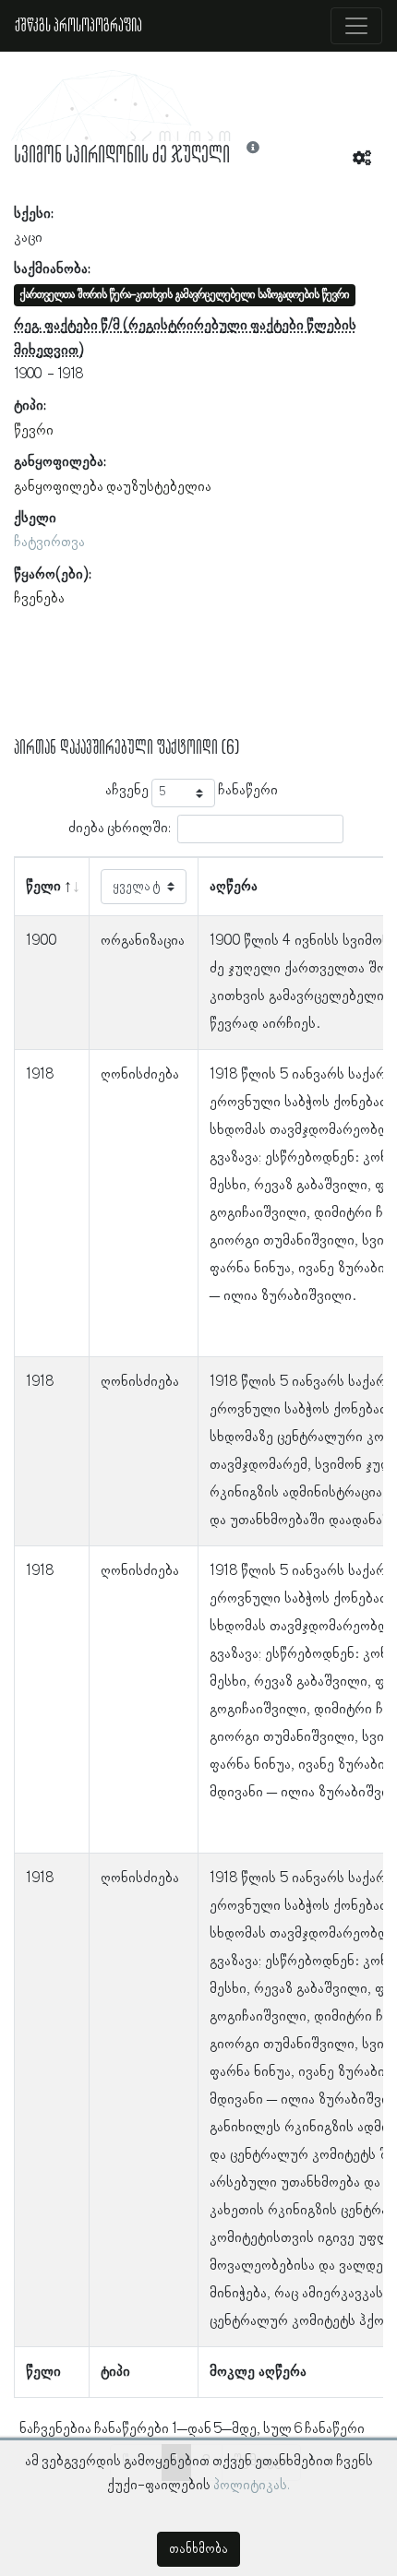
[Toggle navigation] (356, 26)
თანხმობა (198, 2549)
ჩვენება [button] (39, 599)
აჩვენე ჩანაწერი (192, 791)
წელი (43, 887)
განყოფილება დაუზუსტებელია (113, 487)
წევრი (34, 431)
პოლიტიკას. (252, 2486)
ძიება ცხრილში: (120, 829)
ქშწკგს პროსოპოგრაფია (78, 26)
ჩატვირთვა (49, 543)
